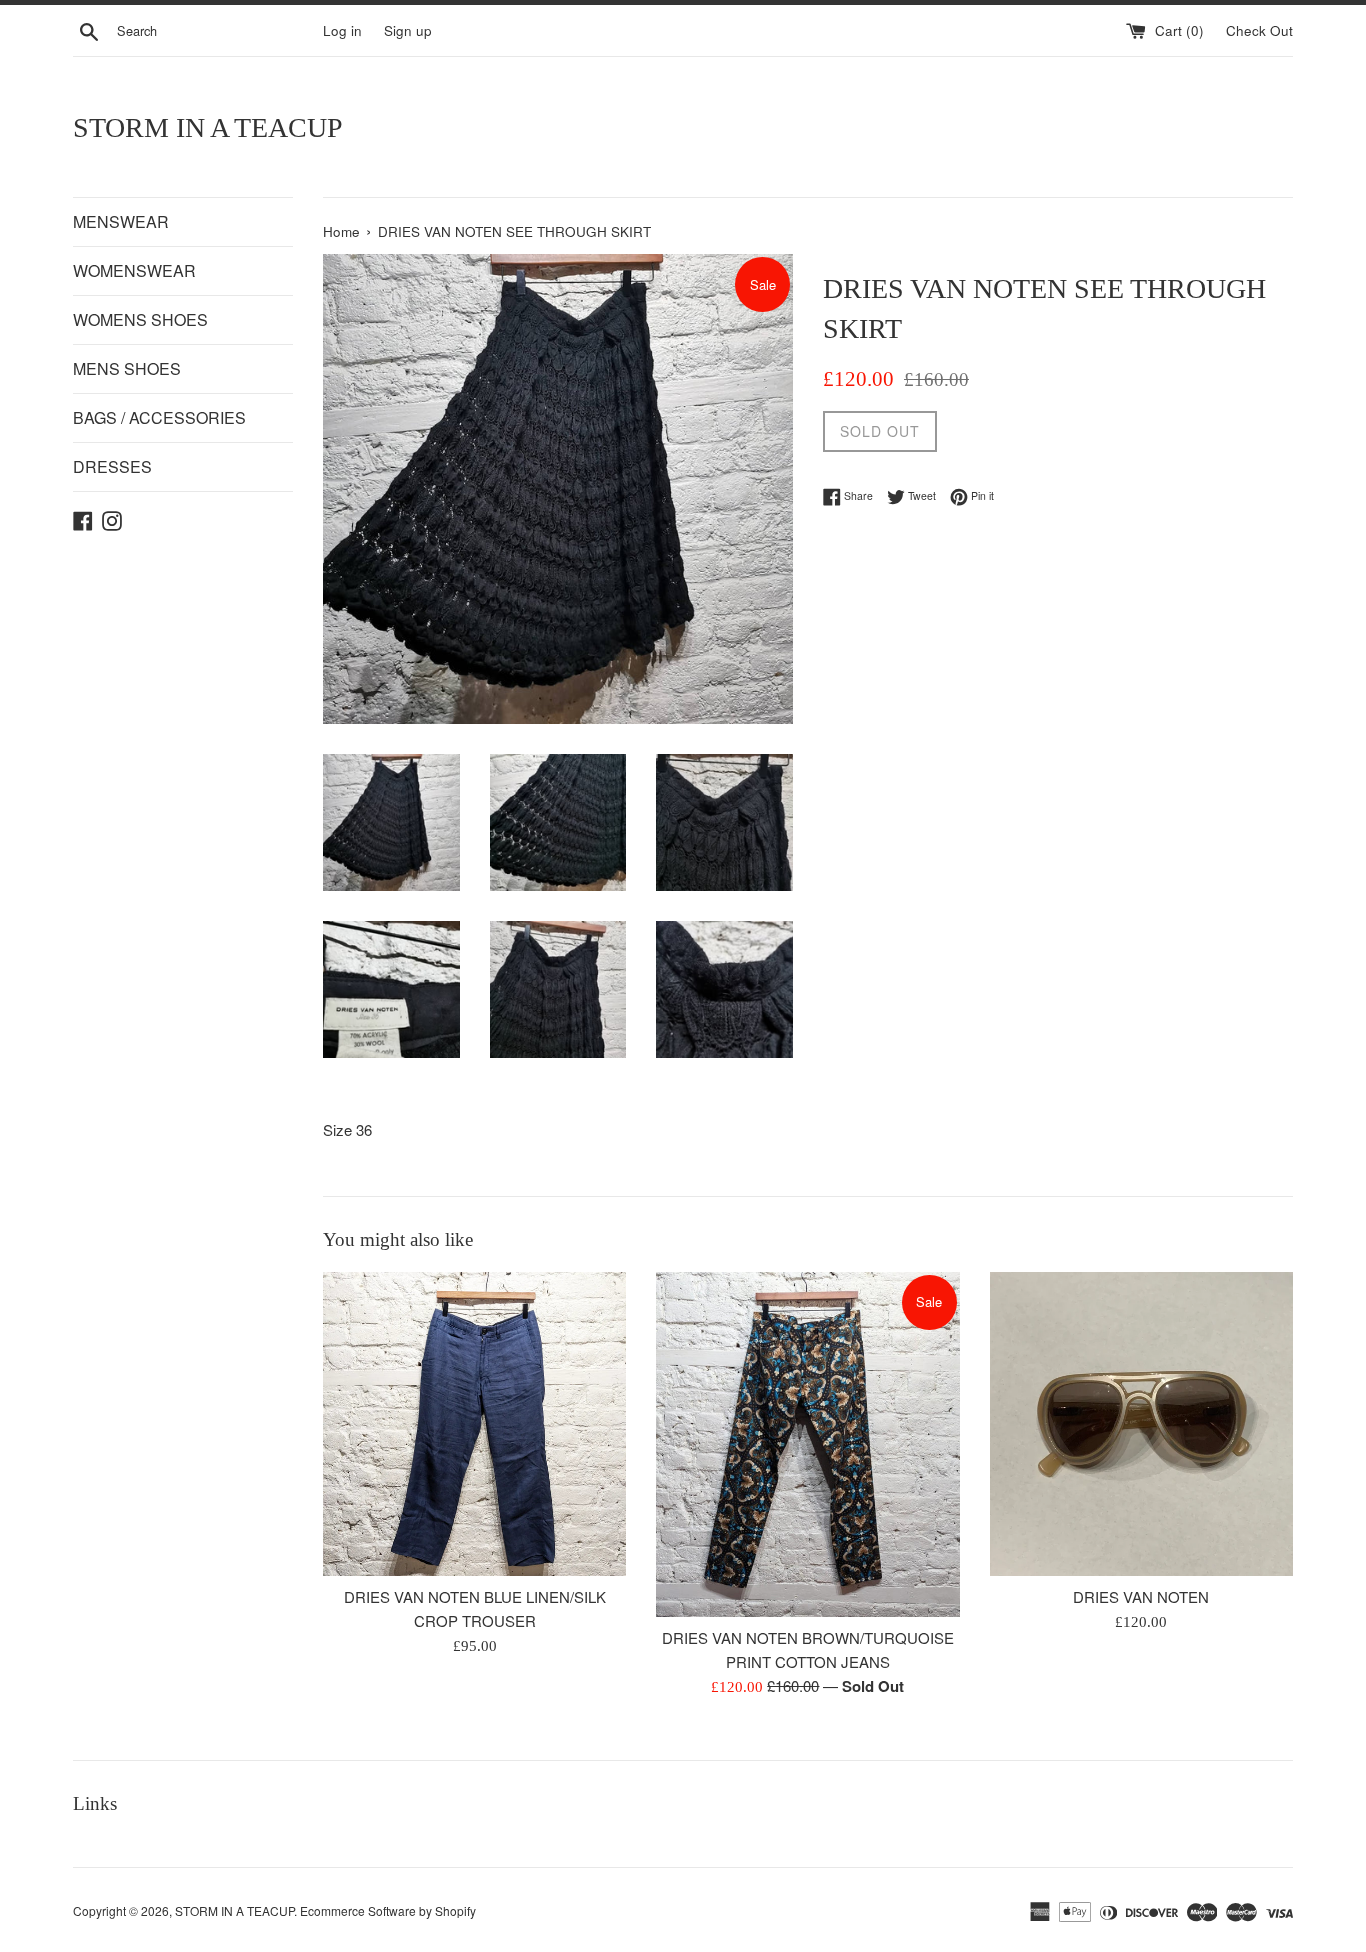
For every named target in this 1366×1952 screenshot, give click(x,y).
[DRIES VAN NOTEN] (1141, 1423)
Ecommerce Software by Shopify (388, 1910)
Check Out (1259, 30)
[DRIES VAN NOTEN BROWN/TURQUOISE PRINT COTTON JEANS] (807, 1444)
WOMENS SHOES (140, 319)
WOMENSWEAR (134, 270)
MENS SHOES (127, 368)
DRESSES (112, 466)
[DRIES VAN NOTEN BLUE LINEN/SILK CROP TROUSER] (474, 1423)
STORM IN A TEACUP (208, 127)
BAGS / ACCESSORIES (159, 417)
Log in (342, 30)
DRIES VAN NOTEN (1141, 1597)
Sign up (408, 30)
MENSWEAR (121, 221)
